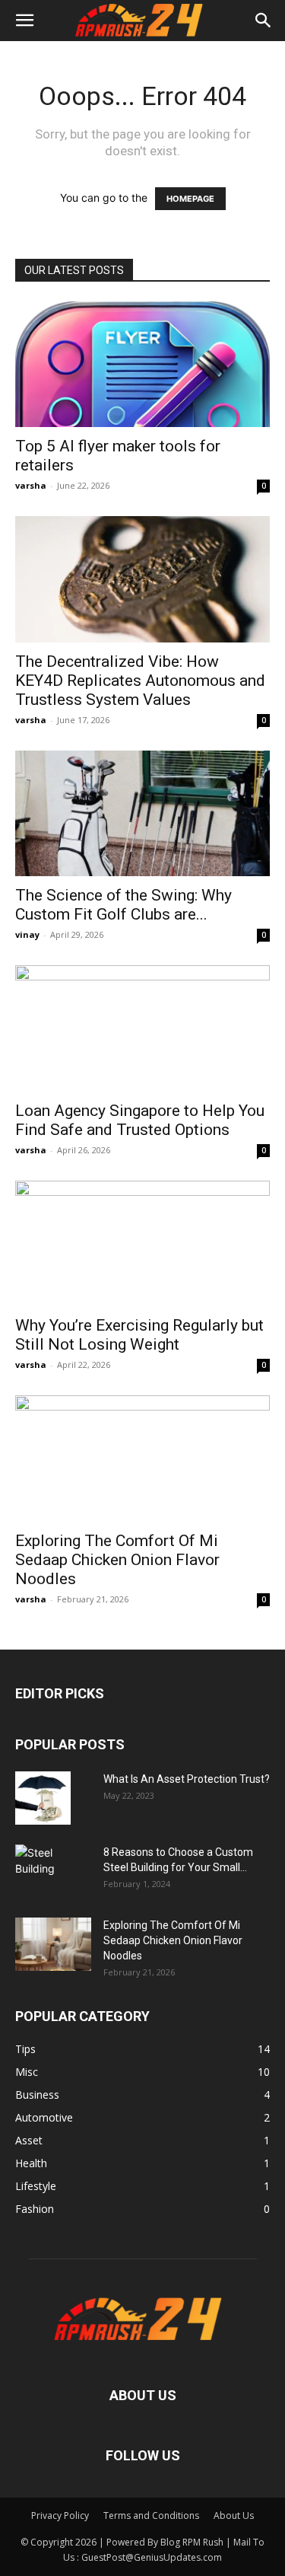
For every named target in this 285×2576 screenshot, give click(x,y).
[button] (24, 21)
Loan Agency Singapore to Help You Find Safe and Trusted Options (140, 1120)
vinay (27, 934)
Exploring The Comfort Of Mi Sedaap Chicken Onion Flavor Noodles (117, 1560)
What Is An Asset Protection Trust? (187, 1779)
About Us (234, 2515)
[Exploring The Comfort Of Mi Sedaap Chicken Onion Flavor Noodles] (142, 1458)
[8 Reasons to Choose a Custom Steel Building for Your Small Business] (53, 1865)
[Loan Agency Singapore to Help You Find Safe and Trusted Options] (142, 1028)
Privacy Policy (60, 2515)
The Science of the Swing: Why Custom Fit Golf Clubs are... (123, 905)
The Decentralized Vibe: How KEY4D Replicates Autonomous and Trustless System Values (140, 681)
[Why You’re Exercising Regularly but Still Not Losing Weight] (142, 1243)
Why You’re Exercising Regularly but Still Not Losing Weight (139, 1335)
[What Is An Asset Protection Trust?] (43, 1798)
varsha (31, 485)
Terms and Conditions (151, 2515)
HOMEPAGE (190, 199)
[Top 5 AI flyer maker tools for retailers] (142, 364)
